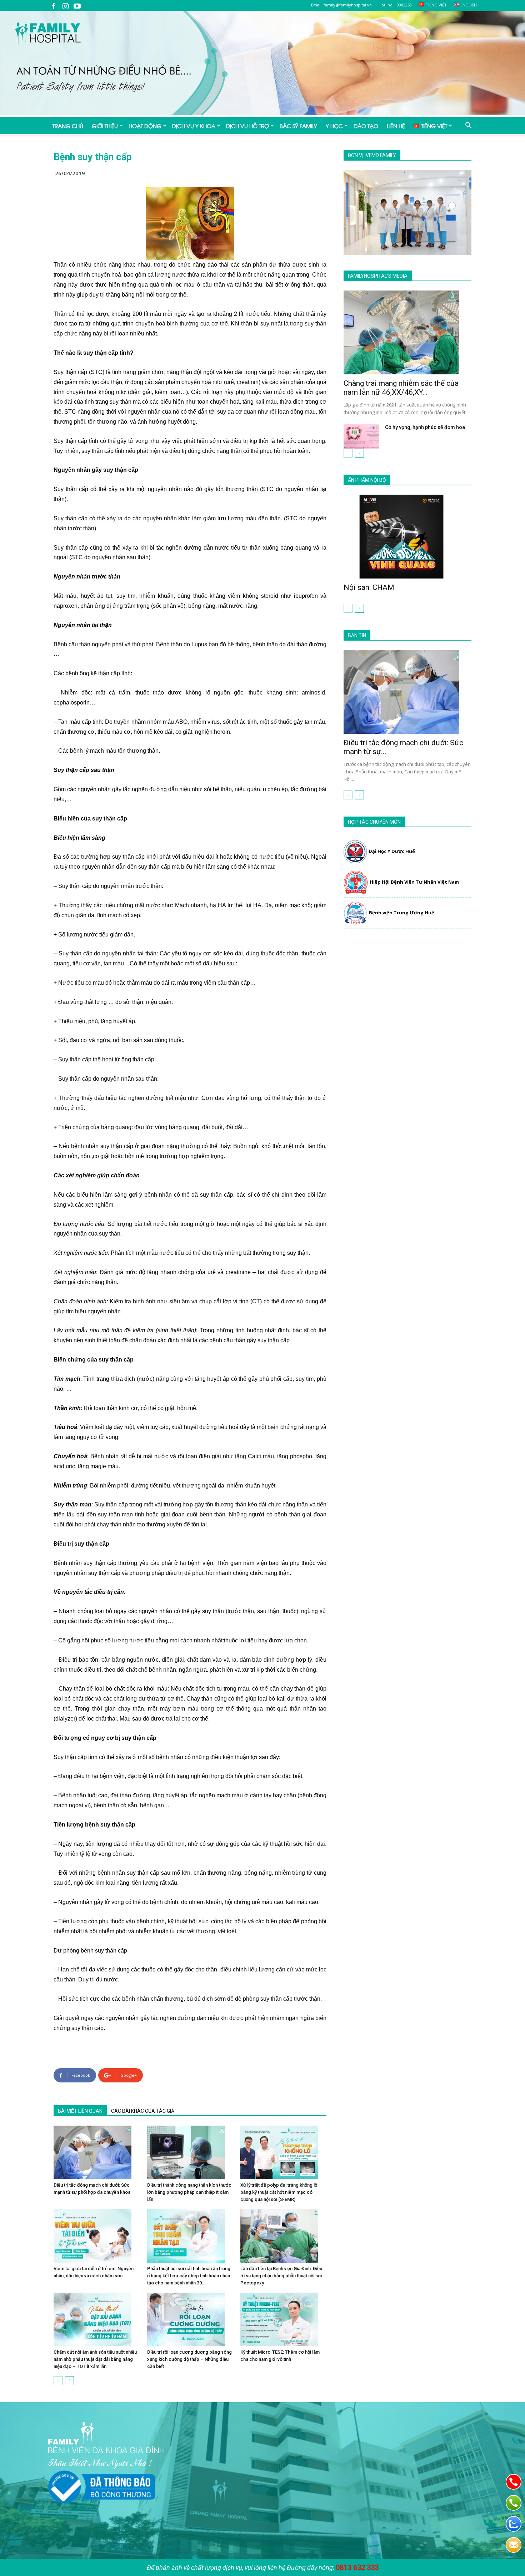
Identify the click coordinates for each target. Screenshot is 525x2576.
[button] (468, 126)
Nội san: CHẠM (369, 587)
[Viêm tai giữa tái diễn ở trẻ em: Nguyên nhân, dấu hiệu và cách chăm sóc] (97, 2236)
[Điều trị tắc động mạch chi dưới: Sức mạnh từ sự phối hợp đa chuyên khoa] (97, 2152)
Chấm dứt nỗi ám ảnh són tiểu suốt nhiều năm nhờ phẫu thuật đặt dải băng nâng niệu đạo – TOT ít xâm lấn (95, 2359)
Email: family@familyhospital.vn (341, 5)
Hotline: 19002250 (395, 5)
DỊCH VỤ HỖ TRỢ (247, 126)
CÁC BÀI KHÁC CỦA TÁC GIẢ (143, 2111)
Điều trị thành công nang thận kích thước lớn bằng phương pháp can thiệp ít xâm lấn (189, 2192)
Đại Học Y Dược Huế (392, 851)
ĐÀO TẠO (366, 126)
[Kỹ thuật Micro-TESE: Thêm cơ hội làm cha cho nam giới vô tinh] (283, 2319)
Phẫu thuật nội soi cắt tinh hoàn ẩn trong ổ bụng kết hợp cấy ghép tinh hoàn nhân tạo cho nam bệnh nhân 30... (189, 2276)
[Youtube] (77, 5)
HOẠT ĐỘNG (145, 126)
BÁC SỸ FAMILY (298, 126)
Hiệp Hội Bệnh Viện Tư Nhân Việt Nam (414, 882)
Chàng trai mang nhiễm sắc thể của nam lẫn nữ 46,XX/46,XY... (401, 388)
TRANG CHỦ (68, 126)
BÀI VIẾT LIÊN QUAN (80, 2111)
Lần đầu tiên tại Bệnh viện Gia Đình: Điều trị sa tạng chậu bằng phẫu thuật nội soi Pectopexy (281, 2276)
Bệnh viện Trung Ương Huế (402, 913)
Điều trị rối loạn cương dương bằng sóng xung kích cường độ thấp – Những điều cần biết (189, 2359)
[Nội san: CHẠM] (407, 537)
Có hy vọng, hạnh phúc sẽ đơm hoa (425, 427)
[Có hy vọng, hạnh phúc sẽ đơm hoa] (361, 436)
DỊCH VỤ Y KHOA (194, 126)
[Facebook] (54, 5)
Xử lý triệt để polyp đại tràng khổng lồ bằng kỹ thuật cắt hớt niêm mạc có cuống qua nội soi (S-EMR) (279, 2192)
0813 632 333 (357, 2567)
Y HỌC (334, 126)
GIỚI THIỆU (105, 126)
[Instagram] (65, 5)
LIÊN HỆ (396, 126)
